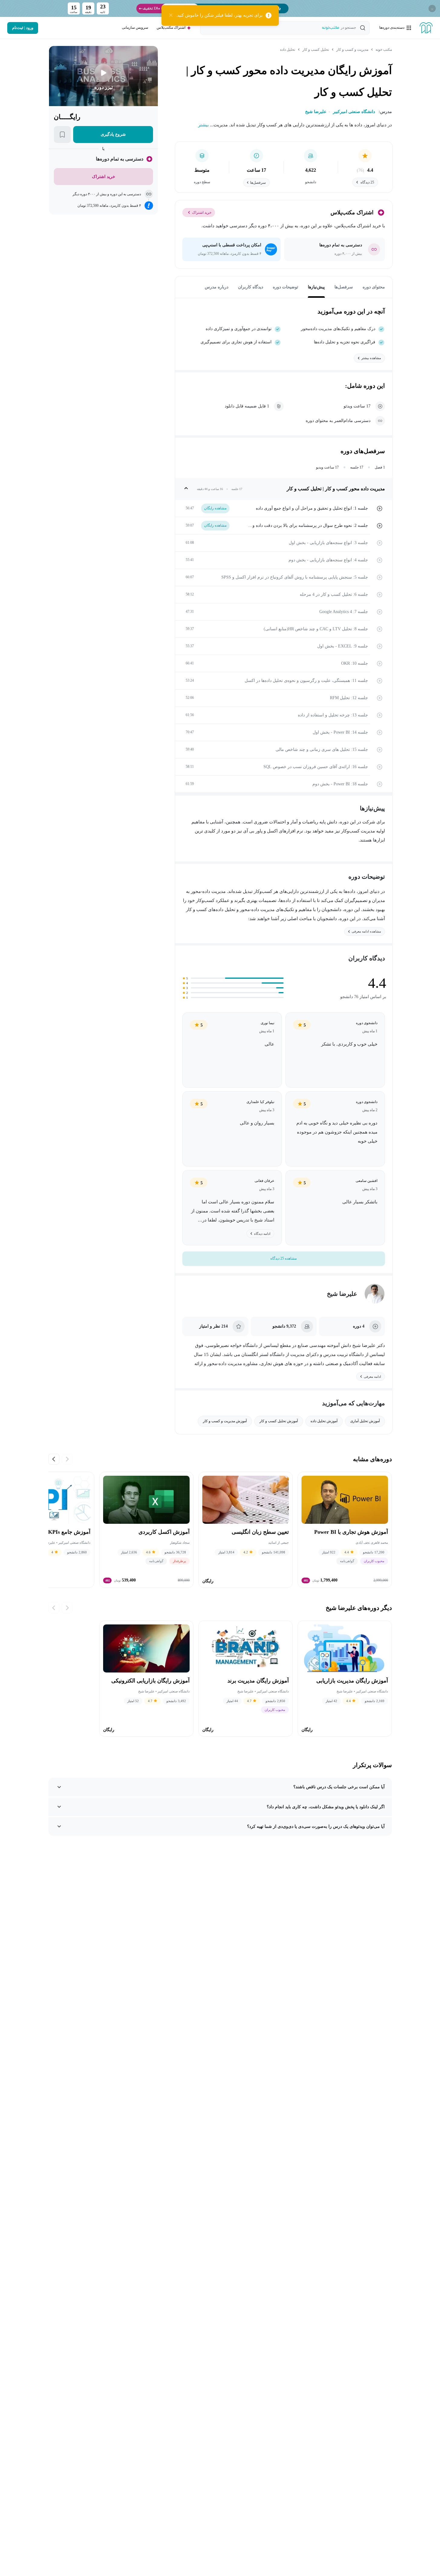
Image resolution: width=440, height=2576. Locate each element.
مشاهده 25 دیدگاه (284, 1258)
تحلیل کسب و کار (316, 50)
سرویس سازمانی (135, 28)
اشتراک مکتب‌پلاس (171, 28)
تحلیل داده (288, 50)
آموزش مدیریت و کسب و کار (225, 1421)
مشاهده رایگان (215, 508)
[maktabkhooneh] (426, 28)
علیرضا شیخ (342, 1294)
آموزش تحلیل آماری (365, 1421)
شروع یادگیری (113, 134)
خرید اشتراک (202, 213)
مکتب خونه (384, 50)
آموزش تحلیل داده (324, 1421)
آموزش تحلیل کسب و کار (279, 1421)
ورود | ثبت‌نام (23, 28)
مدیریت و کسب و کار (352, 50)
